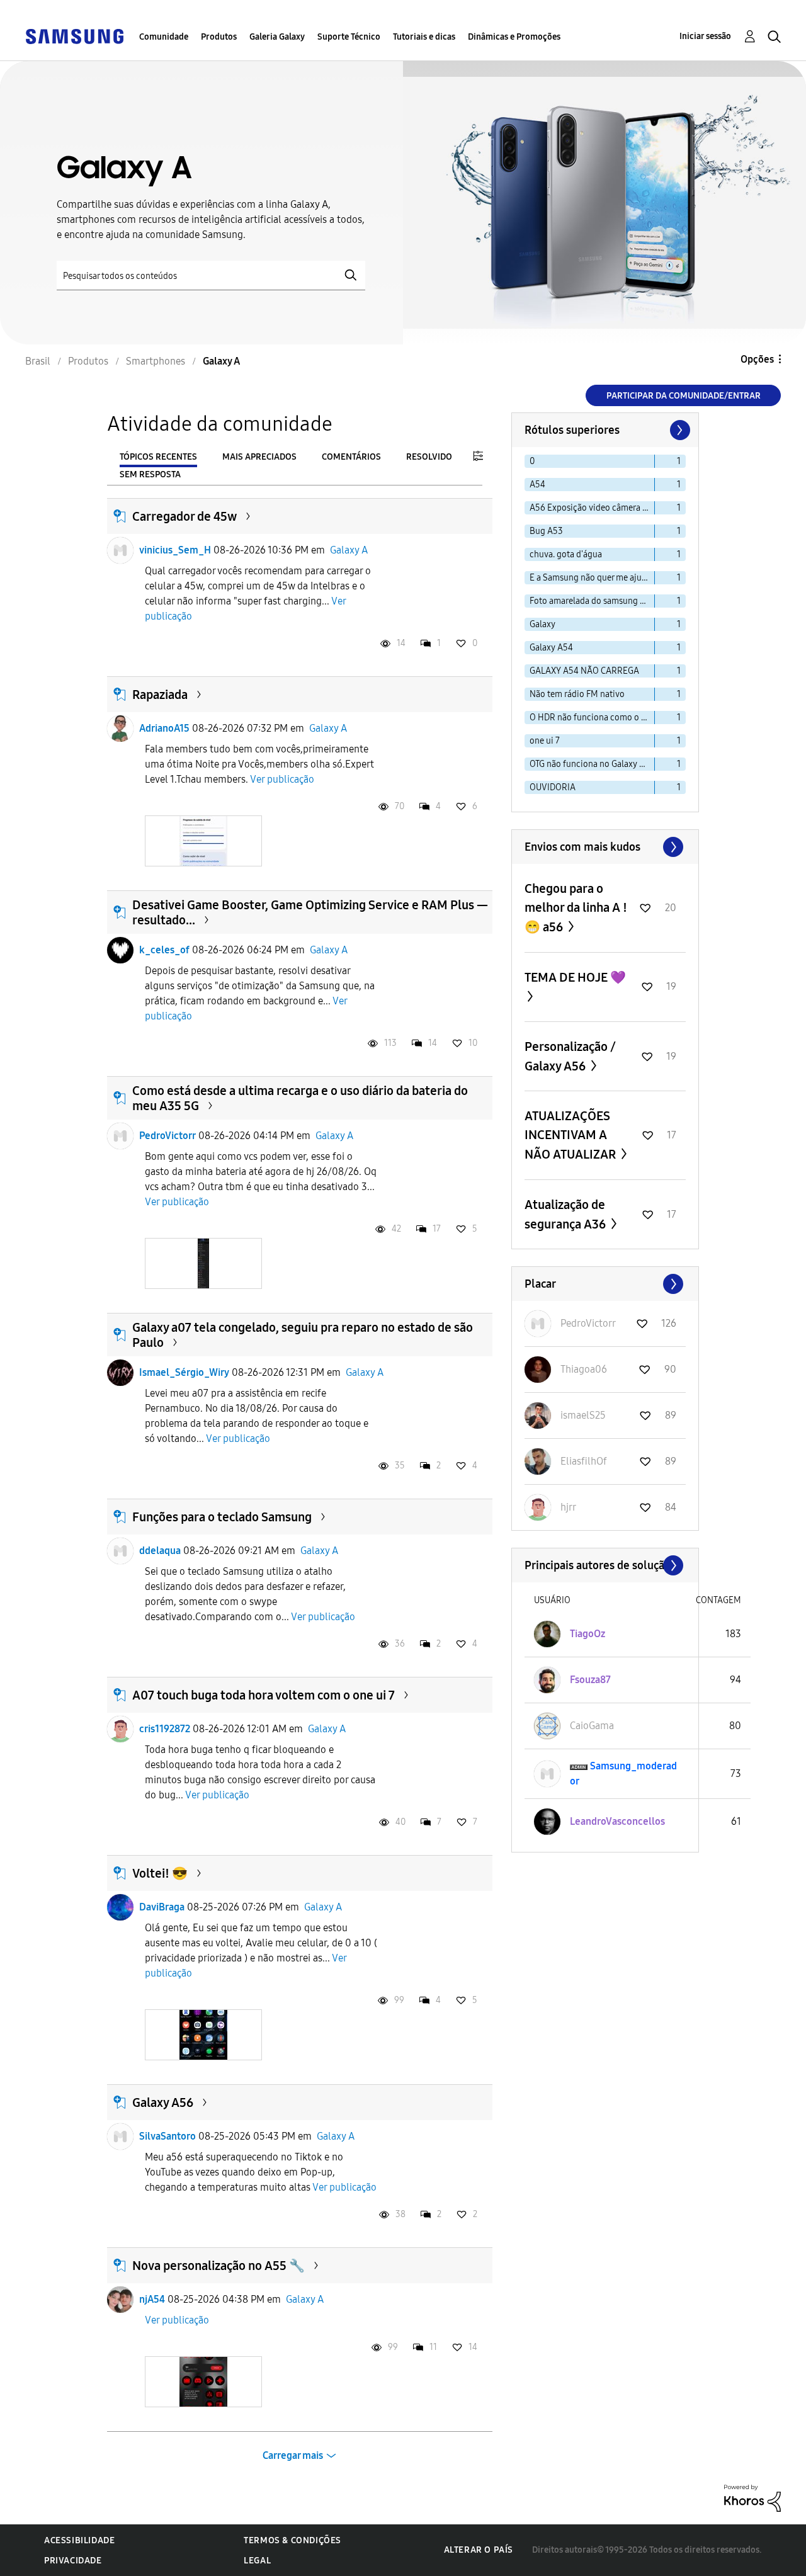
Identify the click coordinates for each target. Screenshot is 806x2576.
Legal (257, 2561)
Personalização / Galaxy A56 (570, 1056)
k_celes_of (164, 950)
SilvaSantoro (167, 2136)
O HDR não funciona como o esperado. (592, 718)
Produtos (219, 37)
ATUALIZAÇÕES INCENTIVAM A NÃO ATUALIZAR (571, 1135)
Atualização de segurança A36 (566, 1214)
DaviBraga (162, 1907)
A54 (537, 485)
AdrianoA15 (164, 728)
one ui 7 (545, 741)
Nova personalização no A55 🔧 (219, 2266)
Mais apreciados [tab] (259, 457)
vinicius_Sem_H (175, 550)
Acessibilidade (79, 2540)
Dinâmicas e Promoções (514, 37)
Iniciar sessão (705, 36)
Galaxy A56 (163, 2102)
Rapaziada (160, 695)
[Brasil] (74, 36)
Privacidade (73, 2561)
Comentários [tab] (351, 457)
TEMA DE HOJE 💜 (575, 977)
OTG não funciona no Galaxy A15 (591, 764)
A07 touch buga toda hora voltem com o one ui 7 (264, 1695)
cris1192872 (165, 1729)
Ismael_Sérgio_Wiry (184, 1372)
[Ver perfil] (120, 550)
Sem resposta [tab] (150, 474)
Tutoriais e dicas (424, 37)
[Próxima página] (679, 430)
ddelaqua (160, 1551)
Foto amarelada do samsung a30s (592, 601)
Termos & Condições (292, 2540)
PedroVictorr (167, 1136)
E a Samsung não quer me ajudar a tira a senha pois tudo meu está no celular (592, 578)
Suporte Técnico (349, 37)
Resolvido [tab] (429, 457)
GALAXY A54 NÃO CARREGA (584, 671)
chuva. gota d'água (566, 554)
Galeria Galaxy (277, 37)
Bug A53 (546, 531)
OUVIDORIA (553, 787)
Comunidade (164, 37)
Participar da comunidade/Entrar (684, 396)
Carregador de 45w (184, 516)
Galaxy (542, 624)
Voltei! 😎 (160, 1873)
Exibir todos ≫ (605, 847)
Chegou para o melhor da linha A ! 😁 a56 (576, 908)
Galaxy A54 (551, 648)
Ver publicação (282, 779)
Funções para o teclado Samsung (222, 1517)
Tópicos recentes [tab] (158, 457)
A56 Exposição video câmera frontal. (592, 508)
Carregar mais (293, 2455)
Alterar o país (479, 2550)
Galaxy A (349, 550)
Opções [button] (757, 359)
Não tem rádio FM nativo (577, 694)
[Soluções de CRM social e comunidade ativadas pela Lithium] (752, 2497)
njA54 (152, 2299)
